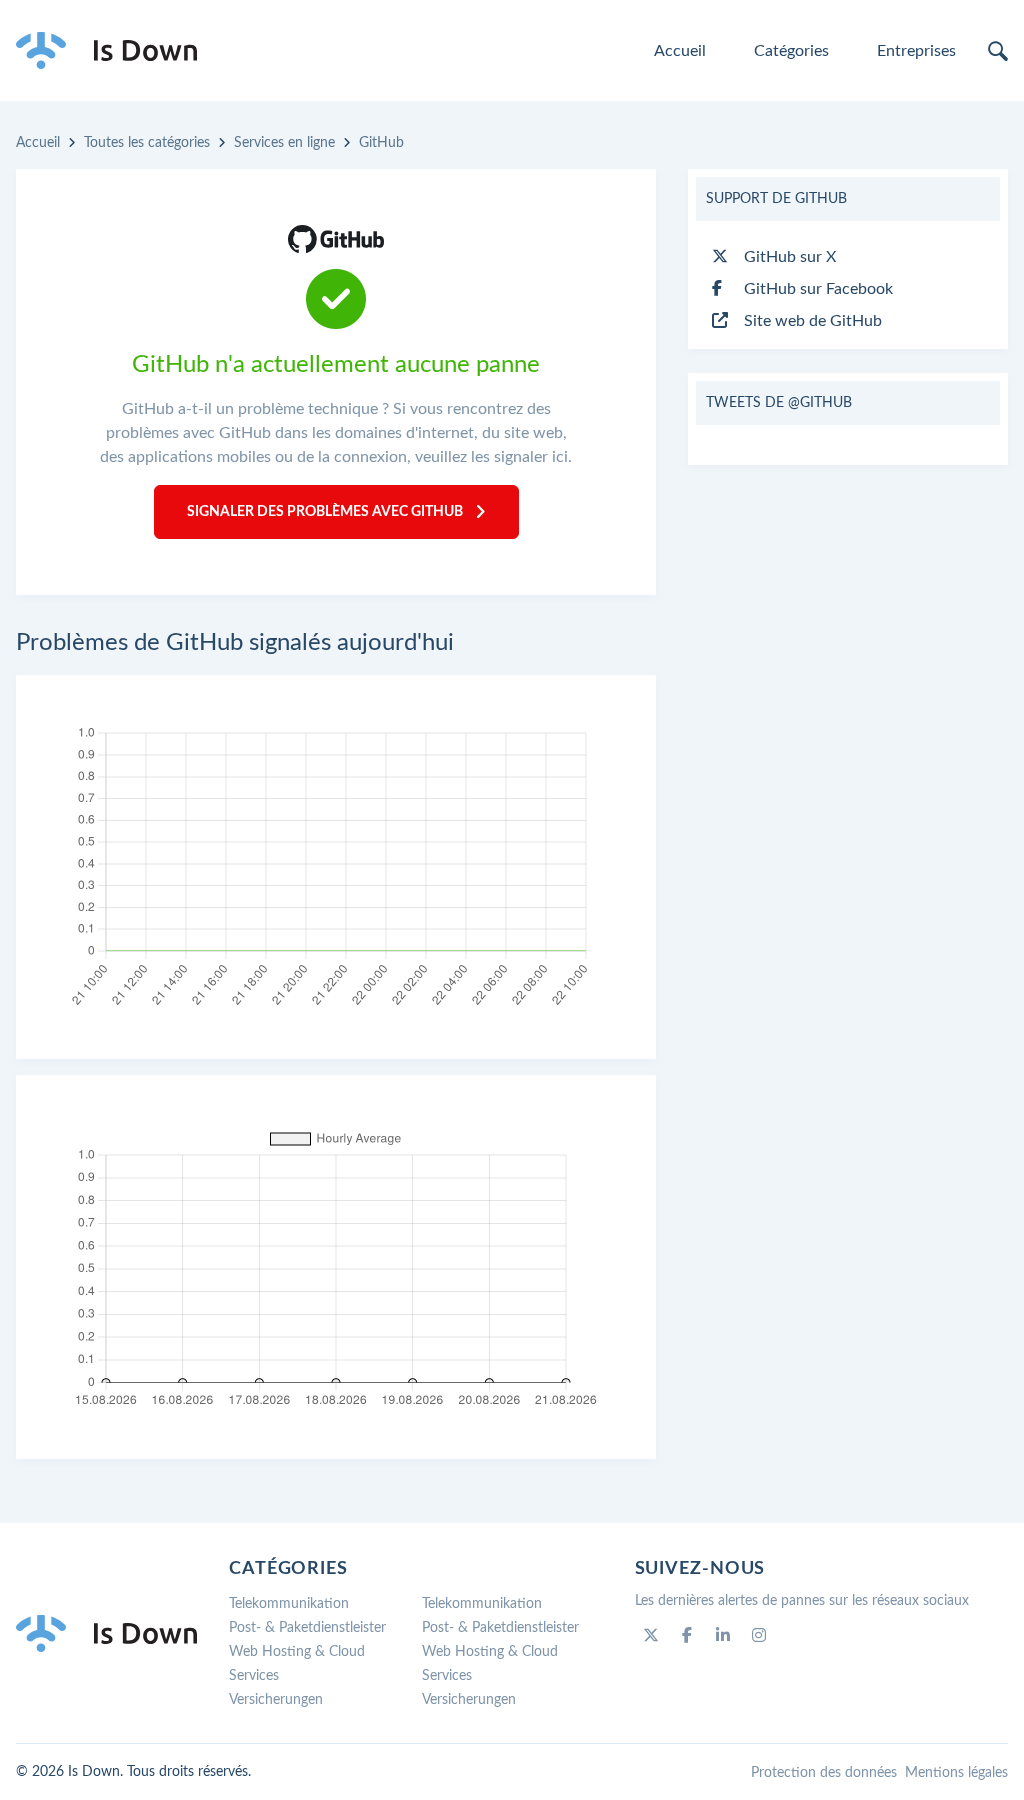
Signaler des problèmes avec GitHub (325, 512)
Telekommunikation (289, 1604)
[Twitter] (651, 1635)
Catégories (791, 51)
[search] (998, 51)
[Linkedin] (723, 1635)
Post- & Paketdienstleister (307, 1628)
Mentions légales (956, 1773)
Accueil (680, 51)
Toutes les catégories (147, 143)
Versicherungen (276, 1700)
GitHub (381, 143)
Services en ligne (284, 143)
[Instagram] (759, 1635)
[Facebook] (687, 1635)
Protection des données (824, 1773)
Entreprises (916, 51)
